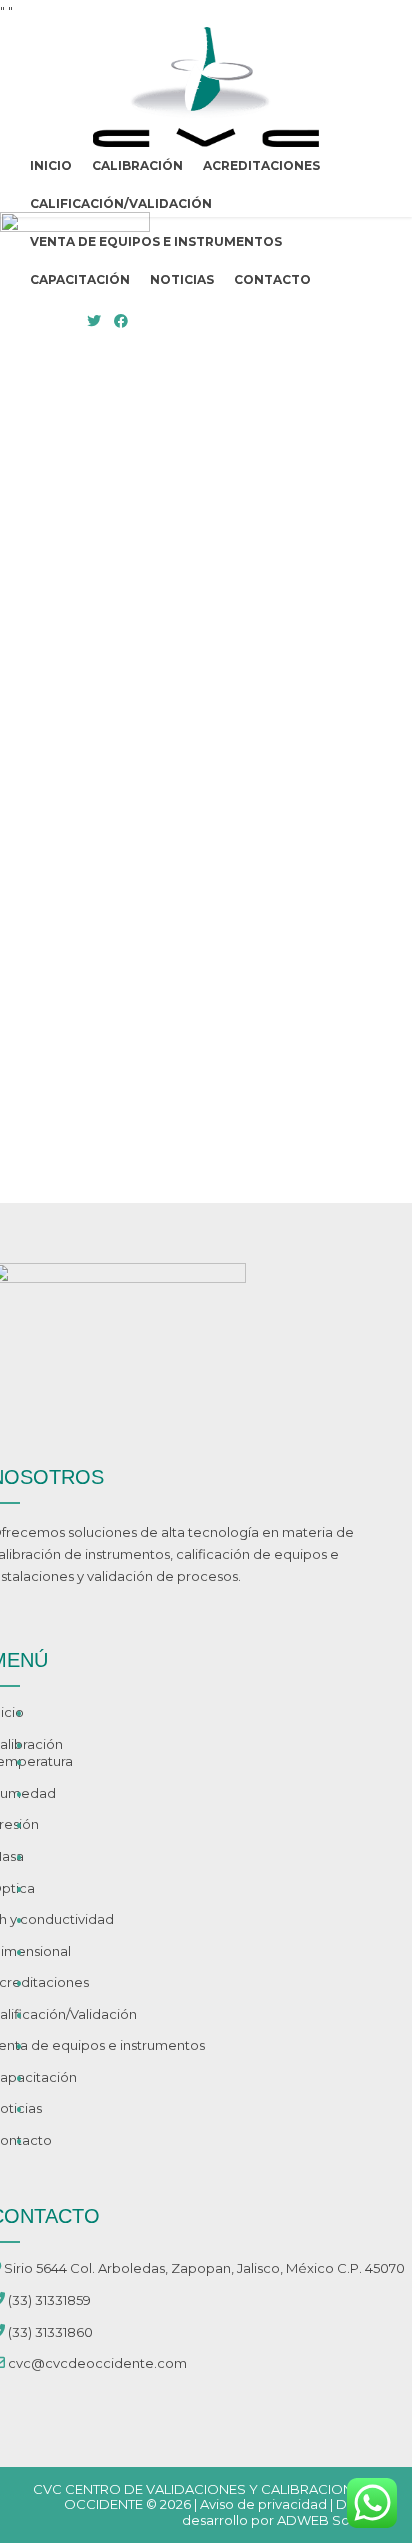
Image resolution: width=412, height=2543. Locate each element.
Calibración (137, 165)
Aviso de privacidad (263, 2504)
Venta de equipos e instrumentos (156, 241)
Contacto (272, 279)
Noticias (182, 279)
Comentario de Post (141, 1069)
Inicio (51, 165)
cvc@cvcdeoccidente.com (97, 2363)
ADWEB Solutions (334, 2520)
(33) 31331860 (50, 2332)
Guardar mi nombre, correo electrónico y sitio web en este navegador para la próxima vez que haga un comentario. (203, 998)
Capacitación (80, 279)
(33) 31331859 (49, 2300)
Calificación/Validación (121, 203)
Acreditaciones (261, 165)
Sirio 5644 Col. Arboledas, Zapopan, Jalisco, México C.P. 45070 (204, 2268)
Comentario (62, 516)
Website (50, 893)
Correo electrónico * (89, 809)
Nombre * (55, 724)
